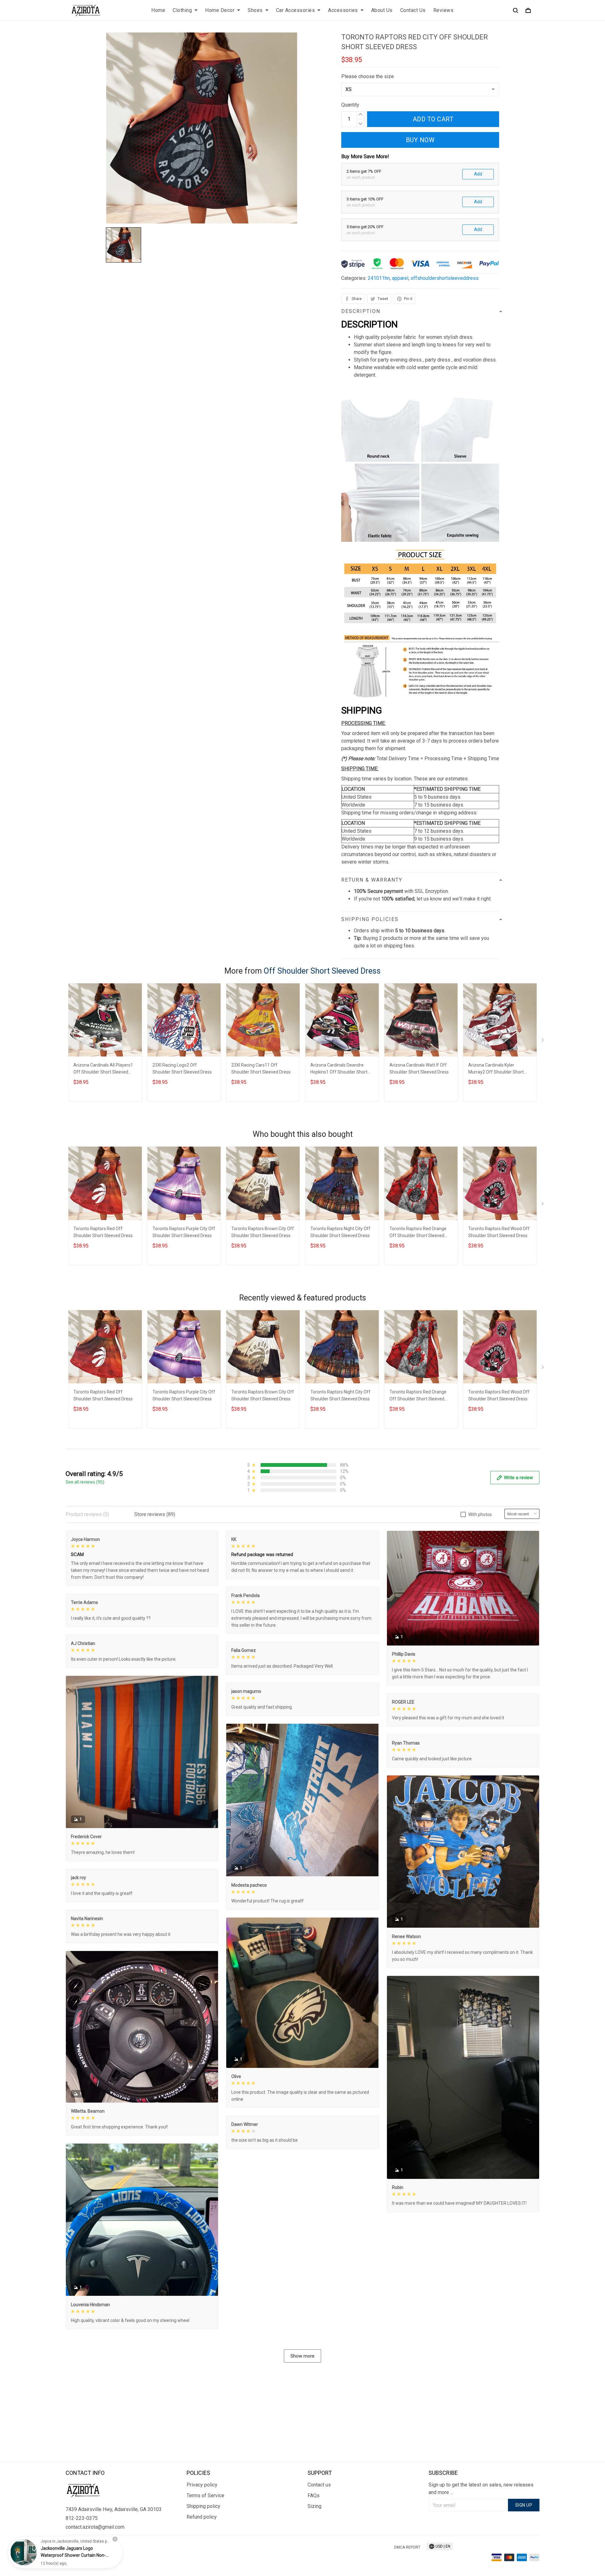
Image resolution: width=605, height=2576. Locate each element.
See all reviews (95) (85, 1482)
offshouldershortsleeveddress (445, 278)
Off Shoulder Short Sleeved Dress (322, 971)
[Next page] (543, 1041)
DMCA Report (407, 2547)
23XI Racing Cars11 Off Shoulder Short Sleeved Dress (261, 1068)
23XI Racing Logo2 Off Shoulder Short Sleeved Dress (182, 1068)
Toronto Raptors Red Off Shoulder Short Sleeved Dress (103, 1232)
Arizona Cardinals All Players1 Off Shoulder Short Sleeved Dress (103, 1069)
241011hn (379, 278)
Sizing (314, 2506)
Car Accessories (296, 10)
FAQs (314, 2495)
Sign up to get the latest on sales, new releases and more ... (481, 2489)
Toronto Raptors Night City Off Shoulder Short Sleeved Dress (340, 1232)
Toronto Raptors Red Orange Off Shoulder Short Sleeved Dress (418, 1233)
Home (158, 10)
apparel (400, 278)
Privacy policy (202, 2485)
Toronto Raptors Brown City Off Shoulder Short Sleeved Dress (263, 1232)
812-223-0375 (82, 2518)
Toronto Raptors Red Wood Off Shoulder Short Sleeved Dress (499, 1232)
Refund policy (202, 2517)
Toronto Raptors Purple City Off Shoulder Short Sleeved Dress (184, 1232)
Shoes (255, 10)
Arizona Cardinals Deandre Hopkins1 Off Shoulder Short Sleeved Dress (339, 1069)
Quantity (350, 105)
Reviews (444, 10)
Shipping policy (203, 2506)
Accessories (343, 10)
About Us (382, 10)
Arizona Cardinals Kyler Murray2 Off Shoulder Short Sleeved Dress (496, 1069)
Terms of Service (205, 2495)
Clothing (182, 10)
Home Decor (220, 10)
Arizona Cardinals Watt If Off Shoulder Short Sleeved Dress (419, 1068)
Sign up (524, 2505)
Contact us (319, 2485)
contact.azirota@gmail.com (95, 2527)
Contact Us (413, 10)
